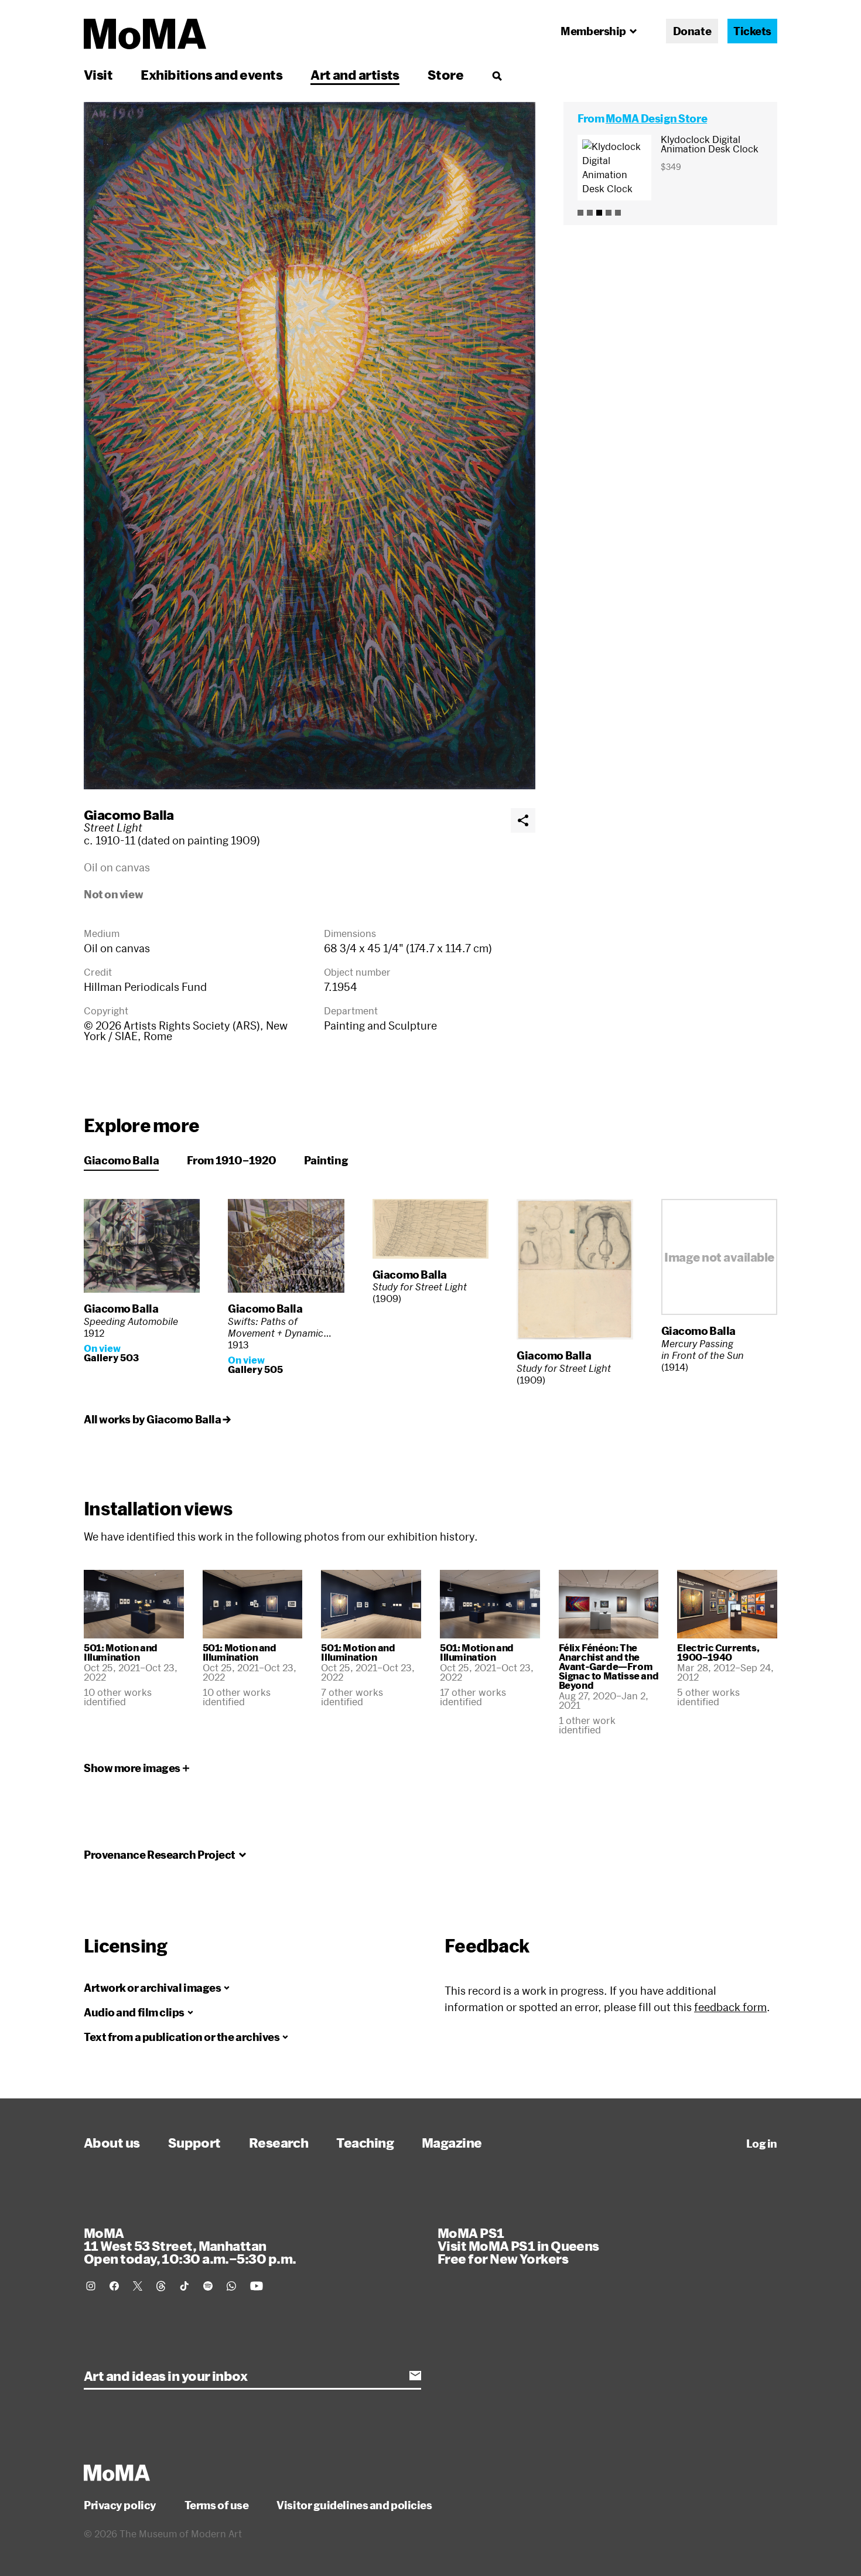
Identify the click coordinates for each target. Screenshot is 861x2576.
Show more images (132, 1768)
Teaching (365, 2142)
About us (112, 2142)
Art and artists (355, 74)
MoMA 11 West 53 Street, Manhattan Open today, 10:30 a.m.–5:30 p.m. (190, 2246)
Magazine (452, 2142)
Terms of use (217, 2505)
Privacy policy (120, 2505)
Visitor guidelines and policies (354, 2505)
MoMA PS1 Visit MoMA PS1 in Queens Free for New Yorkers (518, 2246)
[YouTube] (257, 2286)
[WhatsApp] (231, 2286)
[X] (138, 2286)
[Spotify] (208, 2286)
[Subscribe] (415, 2376)
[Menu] (497, 76)
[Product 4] (609, 213)
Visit (98, 74)
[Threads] (161, 2286)
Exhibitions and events (211, 74)
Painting (326, 1160)
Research (279, 2142)
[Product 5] (618, 213)
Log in (762, 2144)
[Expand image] (310, 446)
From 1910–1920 (231, 1160)
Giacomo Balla (129, 815)
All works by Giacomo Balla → (157, 1419)
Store (445, 74)
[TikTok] (184, 2286)
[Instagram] (91, 2286)
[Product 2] (590, 213)
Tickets (752, 31)
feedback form (730, 2007)
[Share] (523, 820)
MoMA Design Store (656, 118)
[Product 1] (580, 213)
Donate (692, 31)
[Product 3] (599, 213)
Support (194, 2142)
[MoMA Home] (145, 34)
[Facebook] (114, 2286)
